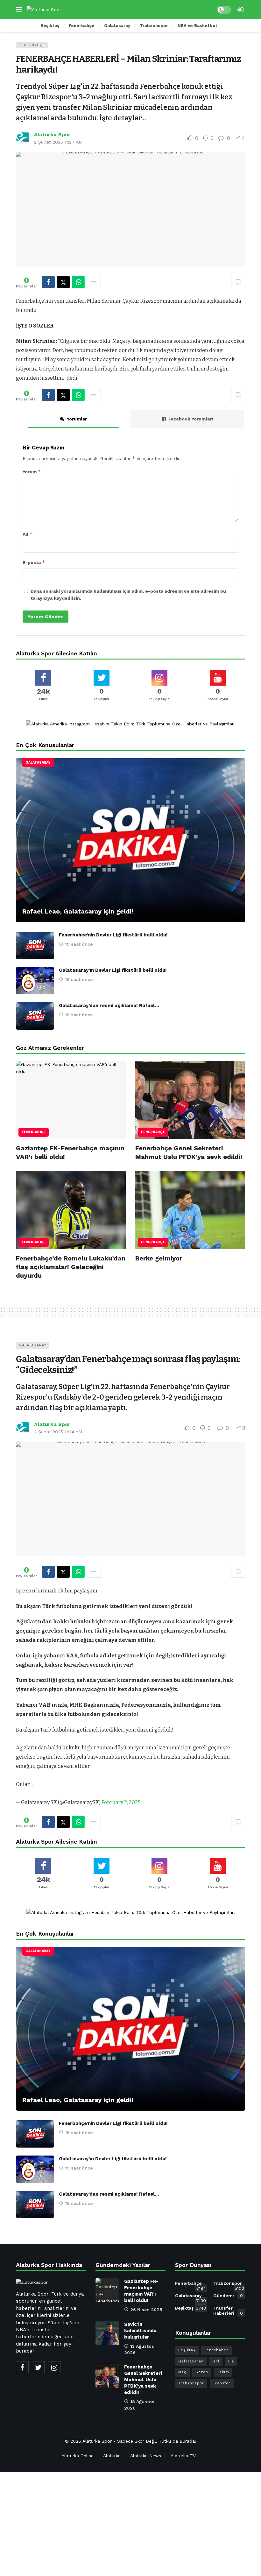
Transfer (222, 2383)
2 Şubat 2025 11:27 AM (58, 142)
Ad (28, 534)
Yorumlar (77, 419)
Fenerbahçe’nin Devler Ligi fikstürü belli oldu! (113, 935)
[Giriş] (240, 10)
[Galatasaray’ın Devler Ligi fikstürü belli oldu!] (35, 981)
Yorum (32, 472)
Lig (231, 2361)
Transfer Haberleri (228, 2311)
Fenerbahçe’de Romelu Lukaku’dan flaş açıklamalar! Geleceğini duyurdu (71, 1267)
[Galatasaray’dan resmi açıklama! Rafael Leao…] (35, 1016)
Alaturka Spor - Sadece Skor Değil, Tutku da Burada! (139, 2441)
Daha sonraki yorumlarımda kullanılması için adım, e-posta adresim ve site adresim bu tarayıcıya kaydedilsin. (128, 595)
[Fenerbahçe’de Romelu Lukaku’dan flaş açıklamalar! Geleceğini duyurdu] (71, 1210)
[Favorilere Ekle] (238, 282)
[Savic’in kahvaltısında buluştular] (107, 2333)
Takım (223, 2372)
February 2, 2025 (121, 1802)
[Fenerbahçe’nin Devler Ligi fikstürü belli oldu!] (35, 945)
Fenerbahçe (32, 45)
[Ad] (130, 724)
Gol (216, 2361)
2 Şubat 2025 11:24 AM (58, 1432)
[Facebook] (22, 2367)
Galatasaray (38, 762)
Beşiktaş (190, 2308)
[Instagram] (54, 2367)
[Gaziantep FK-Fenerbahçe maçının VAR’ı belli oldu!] (71, 1100)
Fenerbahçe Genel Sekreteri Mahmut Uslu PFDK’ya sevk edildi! (143, 2380)
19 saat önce (79, 944)
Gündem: (228, 2296)
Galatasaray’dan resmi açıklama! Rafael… (109, 1006)
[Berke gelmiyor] (190, 1210)
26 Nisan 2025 (146, 2310)
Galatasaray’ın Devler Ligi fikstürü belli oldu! (113, 970)
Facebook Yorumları (191, 419)
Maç (182, 2372)
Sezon (202, 2372)
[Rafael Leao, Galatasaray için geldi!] (130, 840)
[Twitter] (38, 2367)
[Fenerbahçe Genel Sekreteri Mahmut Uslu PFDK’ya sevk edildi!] (190, 1100)
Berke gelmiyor (159, 1258)
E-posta (34, 562)
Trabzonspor (229, 2284)
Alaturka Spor (52, 134)
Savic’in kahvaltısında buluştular (140, 2331)
